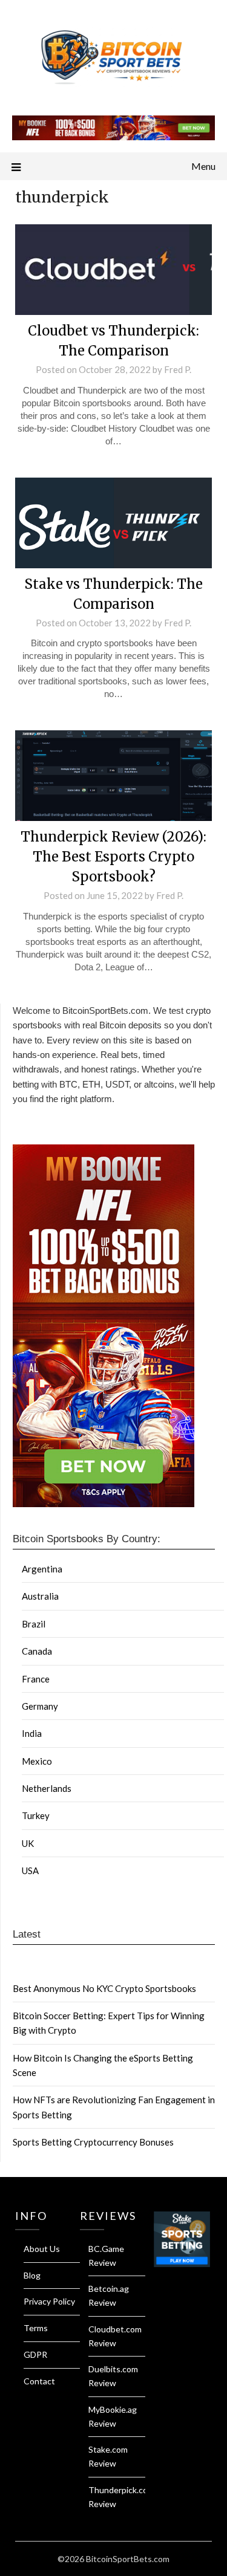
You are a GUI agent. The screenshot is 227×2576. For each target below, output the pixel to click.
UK (28, 1843)
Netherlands (47, 1788)
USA (30, 1870)
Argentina (42, 1569)
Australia (40, 1596)
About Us (42, 2249)
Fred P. (178, 369)
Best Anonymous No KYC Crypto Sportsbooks (104, 1988)
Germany (40, 1706)
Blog (32, 2275)
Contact (39, 2381)
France (36, 1679)
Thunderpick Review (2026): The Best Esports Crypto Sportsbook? (113, 857)
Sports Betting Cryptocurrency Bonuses (93, 2142)
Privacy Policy (49, 2301)
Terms (36, 2328)
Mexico (37, 1761)
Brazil (34, 1624)
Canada (37, 1651)
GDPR (35, 2354)
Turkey (36, 1815)
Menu (203, 166)
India (32, 1733)
